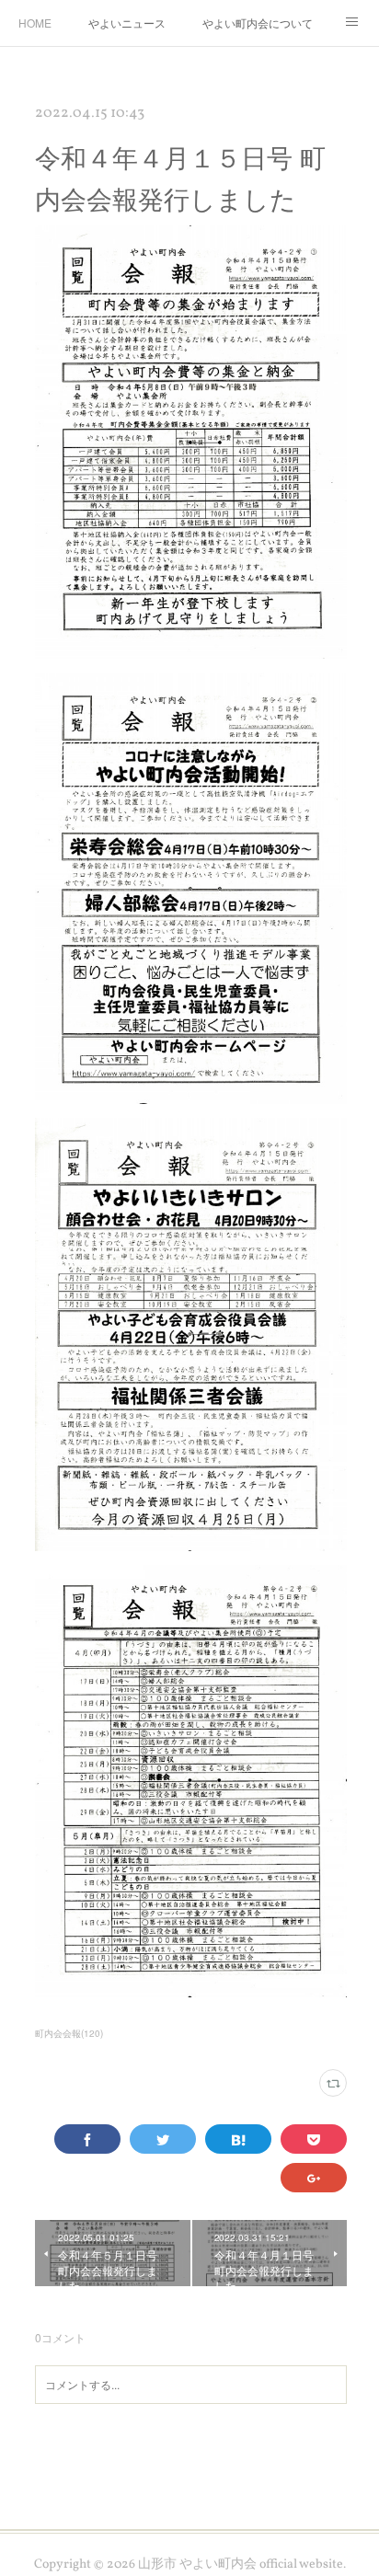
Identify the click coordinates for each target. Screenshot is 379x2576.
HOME (35, 23)
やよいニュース (127, 23)
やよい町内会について (258, 23)
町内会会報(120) (69, 2033)
